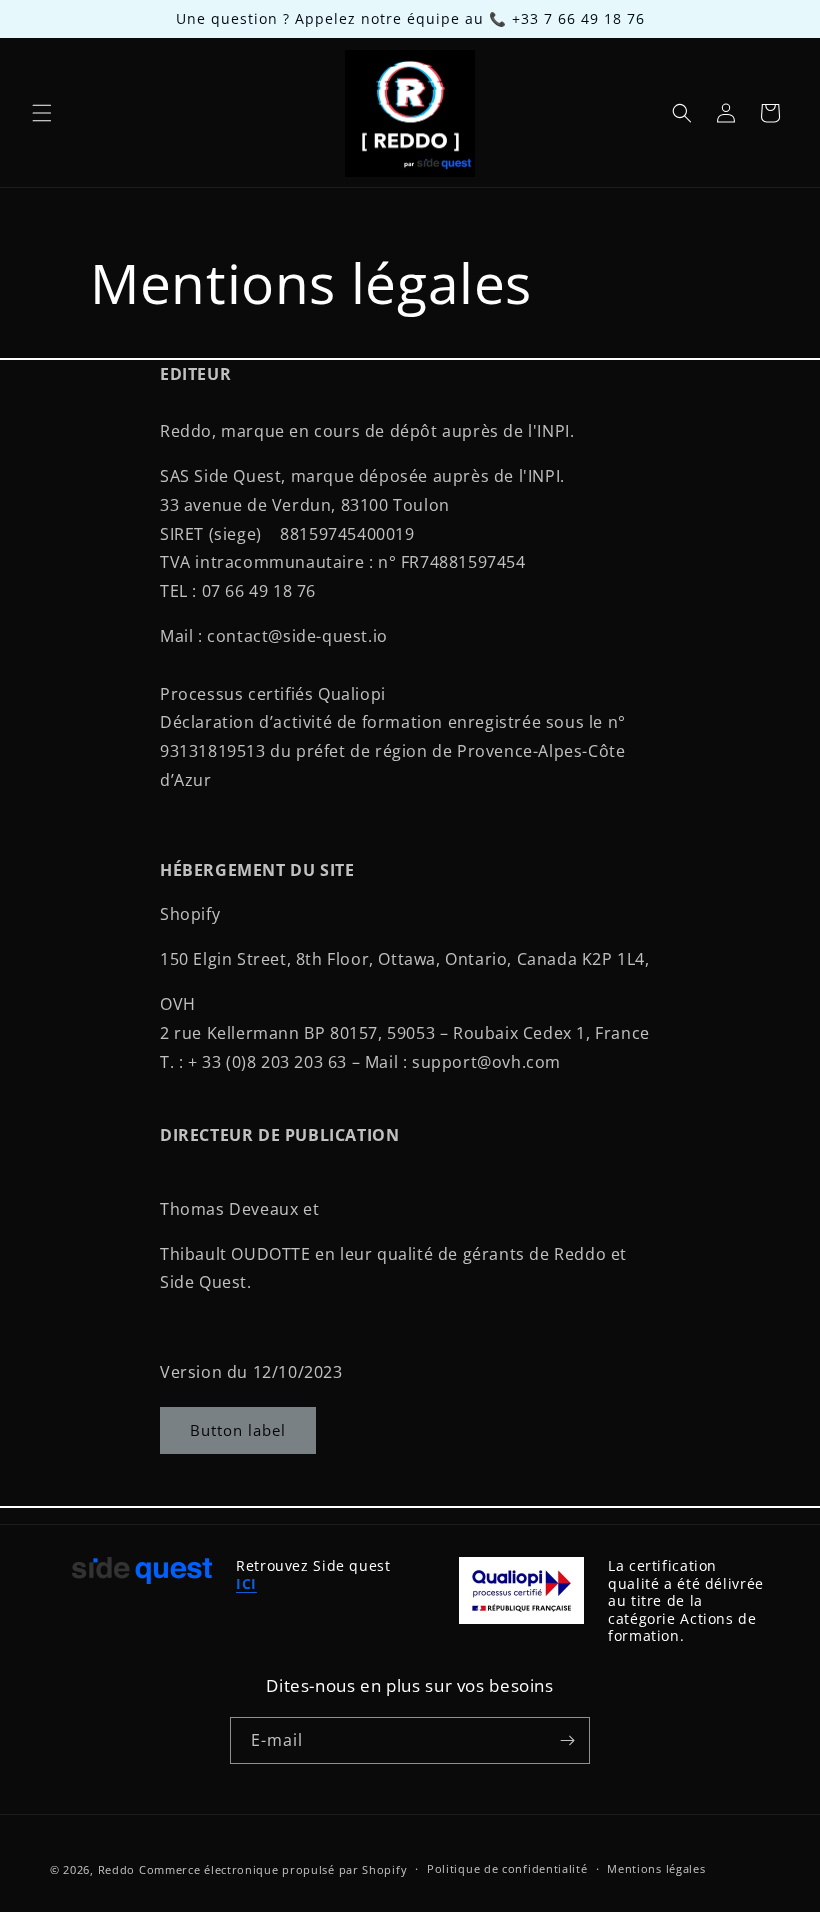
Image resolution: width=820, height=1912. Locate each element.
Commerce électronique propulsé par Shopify (273, 1869)
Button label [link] (238, 1430)
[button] (42, 113)
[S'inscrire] (567, 1740)
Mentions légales (656, 1868)
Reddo (117, 1869)
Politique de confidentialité (507, 1868)
